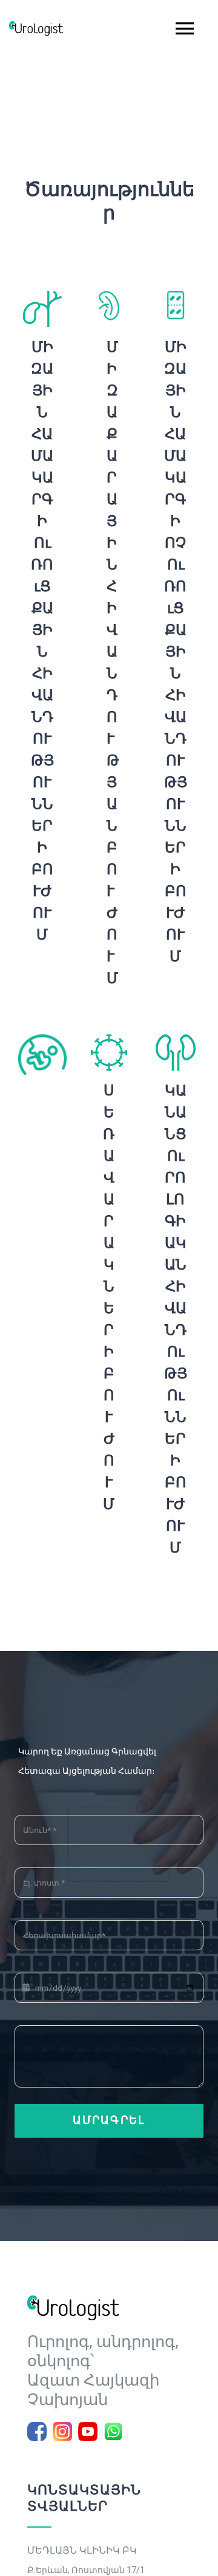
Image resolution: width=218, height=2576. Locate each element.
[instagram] (62, 2432)
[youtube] (88, 2432)
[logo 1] (73, 2300)
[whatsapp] (113, 2432)
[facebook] (37, 2432)
